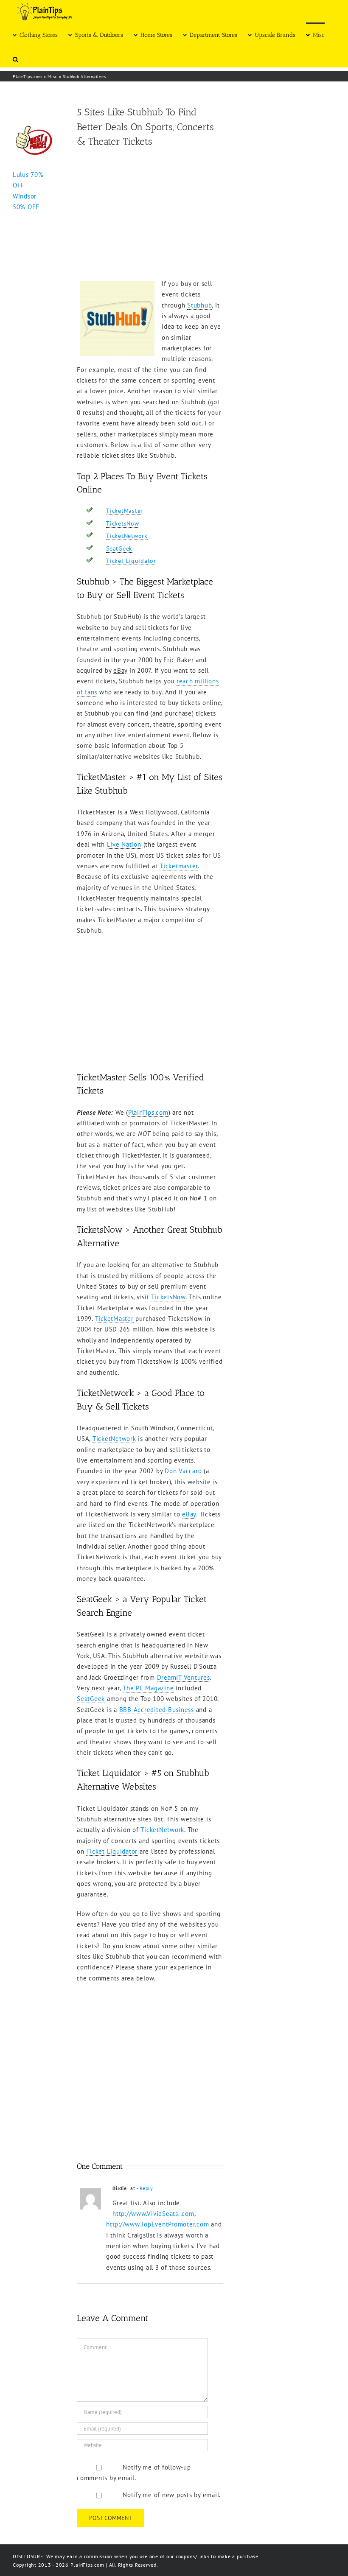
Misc (52, 77)
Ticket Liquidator (131, 561)
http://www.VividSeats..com (153, 2214)
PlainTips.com (27, 77)
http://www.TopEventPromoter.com (157, 2224)
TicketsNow (123, 523)
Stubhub (199, 305)
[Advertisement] (150, 215)
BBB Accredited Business (157, 1710)
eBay (189, 1514)
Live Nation (124, 844)
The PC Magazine (148, 1688)
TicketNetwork (127, 536)
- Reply (145, 2188)
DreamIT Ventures (184, 1677)
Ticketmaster (179, 866)
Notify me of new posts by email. (172, 2495)
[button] (15, 59)
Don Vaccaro (183, 1471)
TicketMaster (125, 511)
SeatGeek (119, 548)
